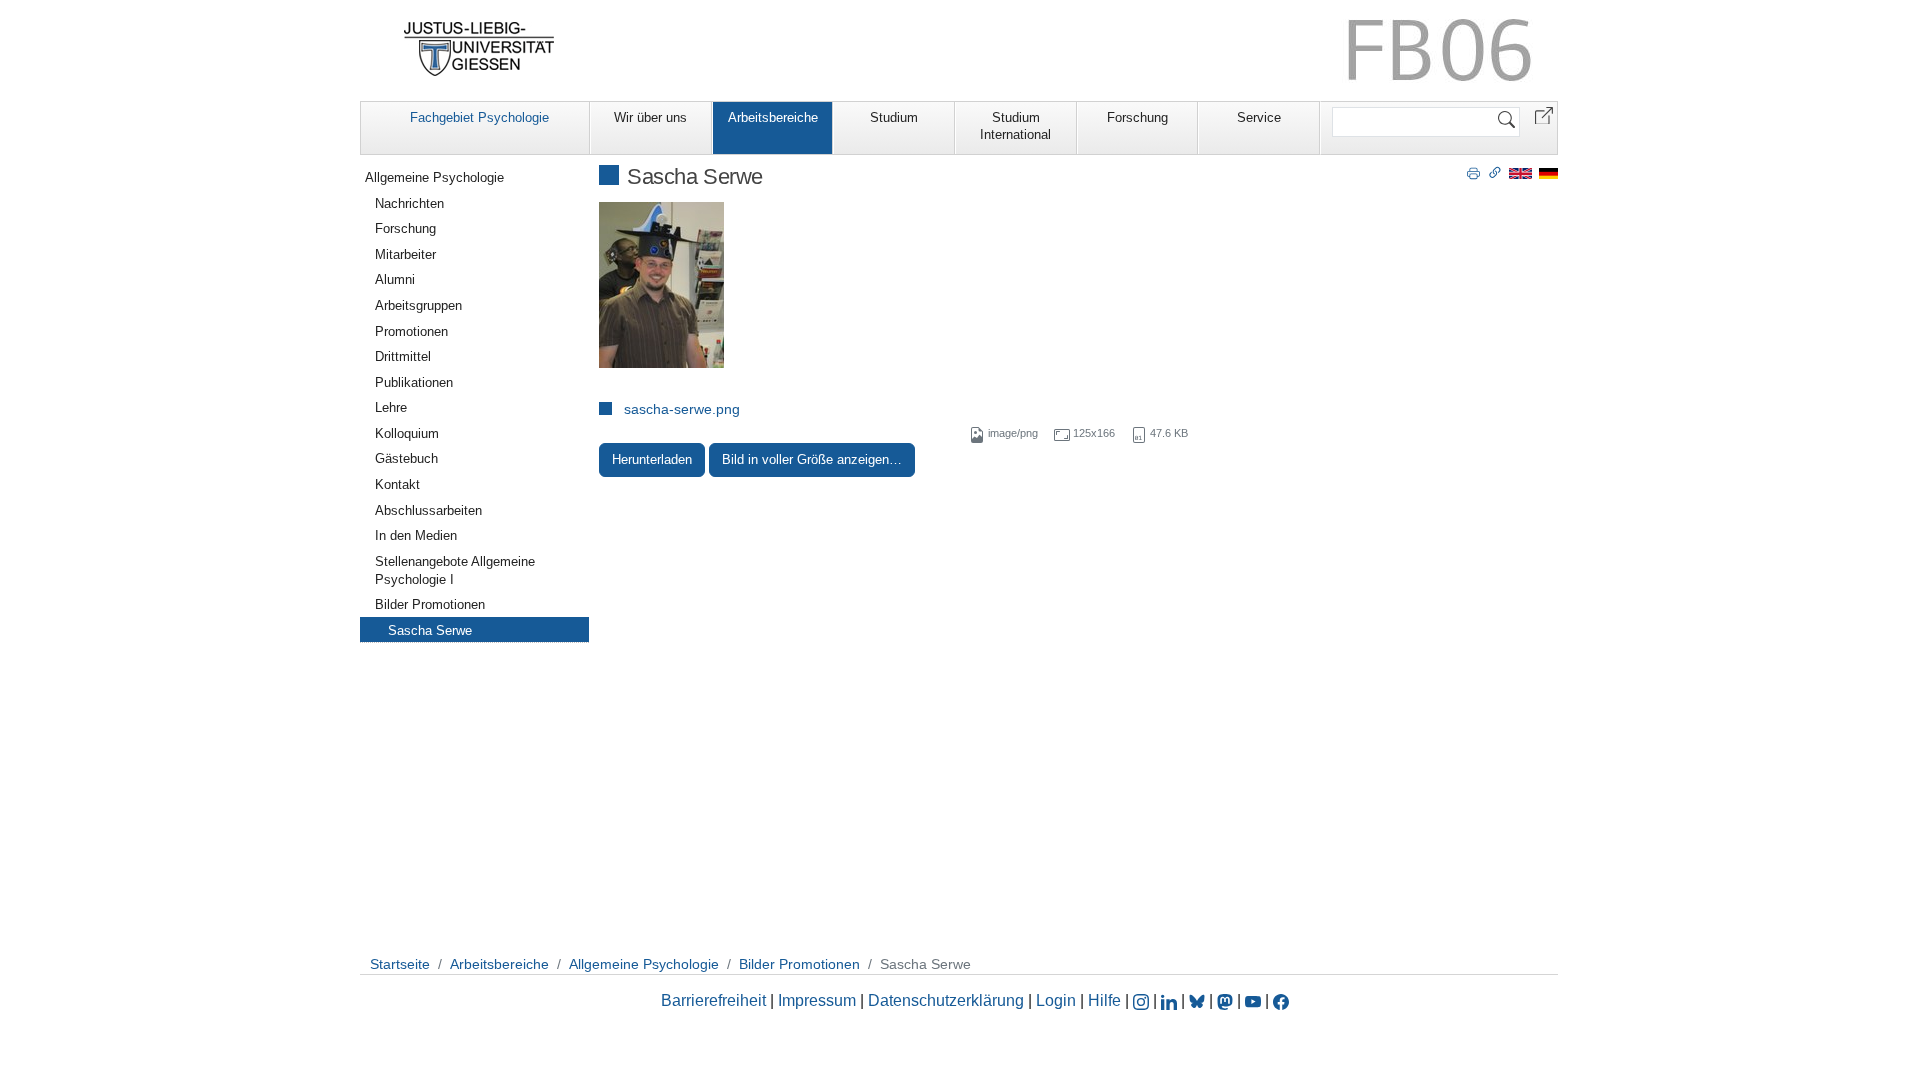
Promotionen (411, 331)
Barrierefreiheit (713, 1000)
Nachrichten (409, 203)
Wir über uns (650, 117)
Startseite (400, 964)
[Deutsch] (1548, 172)
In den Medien (416, 535)
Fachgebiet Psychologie (479, 117)
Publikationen (414, 382)
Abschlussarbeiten (428, 510)
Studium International (1015, 126)
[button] (1544, 114)
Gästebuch (406, 458)
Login (1058, 1000)
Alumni (395, 279)
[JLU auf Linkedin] (1171, 1000)
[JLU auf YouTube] (1253, 1000)
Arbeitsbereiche (773, 117)
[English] (1520, 172)
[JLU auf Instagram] (1143, 1000)
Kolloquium (407, 433)
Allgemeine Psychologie (434, 177)
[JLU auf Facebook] (1281, 1000)
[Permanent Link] (1495, 172)
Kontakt (397, 484)
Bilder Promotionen (430, 604)
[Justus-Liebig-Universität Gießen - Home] (479, 49)
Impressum (817, 1000)
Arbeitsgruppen (418, 305)
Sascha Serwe (430, 630)
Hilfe (1104, 1000)
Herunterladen (652, 459)
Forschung (1137, 117)
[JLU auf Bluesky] (1199, 1000)
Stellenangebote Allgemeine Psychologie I (455, 570)
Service (1259, 117)
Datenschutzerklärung (946, 1000)
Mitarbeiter (405, 254)
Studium (894, 117)
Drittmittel (403, 356)
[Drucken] (1473, 172)
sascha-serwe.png (682, 409)
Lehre (391, 407)
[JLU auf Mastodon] (1227, 1000)
